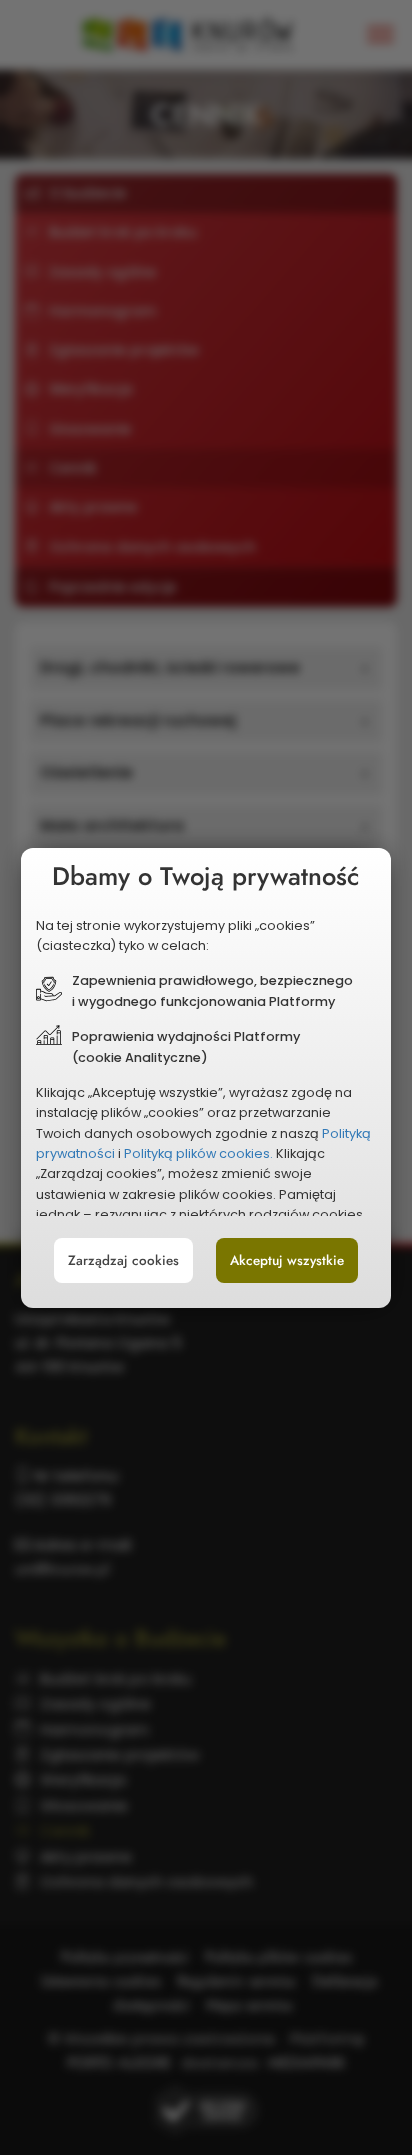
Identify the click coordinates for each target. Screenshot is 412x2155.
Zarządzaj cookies (123, 1260)
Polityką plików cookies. (198, 1153)
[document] (206, 1078)
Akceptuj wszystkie (287, 1260)
